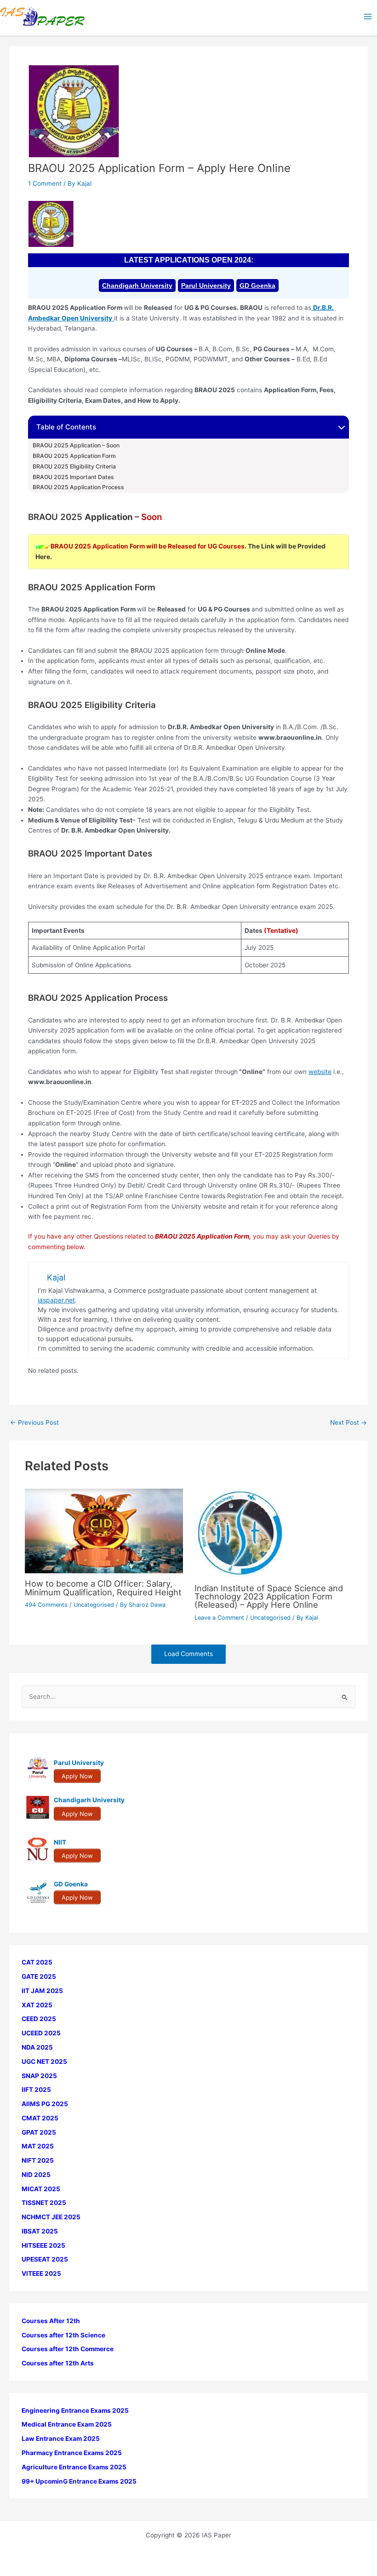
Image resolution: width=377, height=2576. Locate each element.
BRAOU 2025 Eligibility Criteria (74, 467)
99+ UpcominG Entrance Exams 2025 (79, 2481)
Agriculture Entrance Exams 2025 (74, 2467)
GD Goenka (257, 286)
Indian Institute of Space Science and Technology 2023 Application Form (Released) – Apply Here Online (269, 1596)
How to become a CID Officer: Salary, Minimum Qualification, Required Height (103, 1588)
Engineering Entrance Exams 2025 (75, 2410)
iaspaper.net (56, 1300)
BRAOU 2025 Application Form (74, 456)
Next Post (348, 1423)
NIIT (60, 1842)
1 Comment (45, 183)
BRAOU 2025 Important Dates (73, 477)
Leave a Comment (219, 1618)
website (320, 1072)
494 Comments (46, 1605)
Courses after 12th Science (63, 2335)
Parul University (206, 286)
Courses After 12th (51, 2321)
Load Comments (188, 1654)
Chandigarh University (137, 286)
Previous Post (34, 1423)
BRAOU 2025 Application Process (80, 487)
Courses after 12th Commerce (68, 2349)
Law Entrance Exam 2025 (61, 2439)
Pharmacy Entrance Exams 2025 (72, 2453)
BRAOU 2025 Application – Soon (76, 446)
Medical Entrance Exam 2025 (67, 2424)
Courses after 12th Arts (58, 2363)
